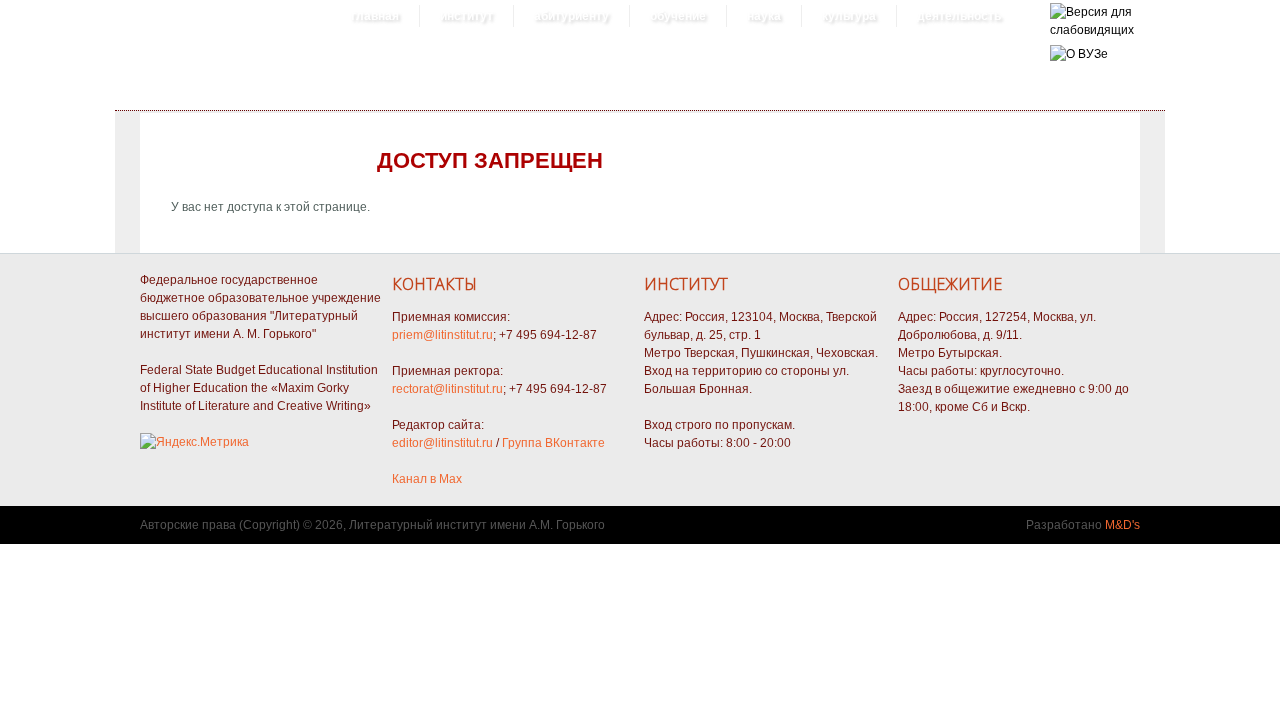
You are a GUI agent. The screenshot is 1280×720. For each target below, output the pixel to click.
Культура (849, 16)
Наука (764, 16)
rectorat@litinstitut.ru (447, 389)
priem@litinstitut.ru (442, 335)
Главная (375, 16)
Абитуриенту (571, 16)
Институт (466, 16)
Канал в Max (427, 479)
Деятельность (959, 16)
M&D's (1122, 525)
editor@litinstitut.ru (442, 443)
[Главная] (1092, 30)
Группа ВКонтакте (553, 443)
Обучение (678, 16)
